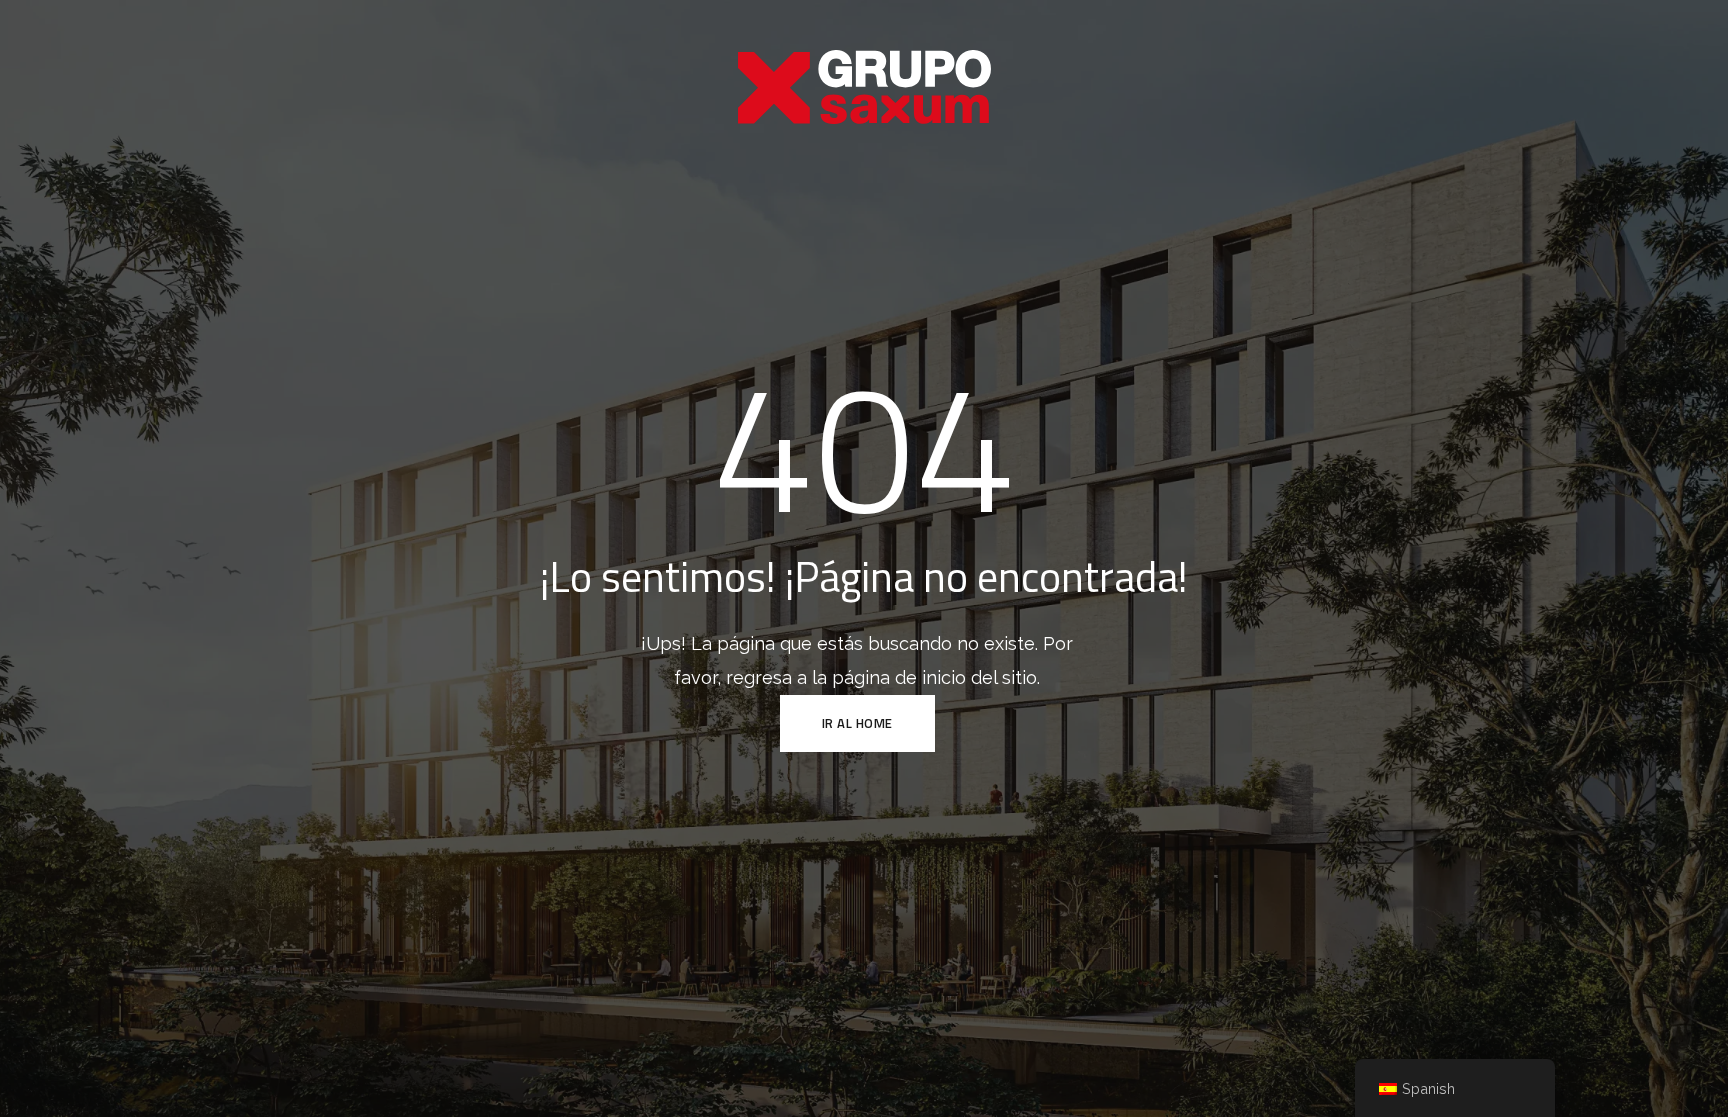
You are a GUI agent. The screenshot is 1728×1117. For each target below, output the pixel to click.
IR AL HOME (857, 723)
